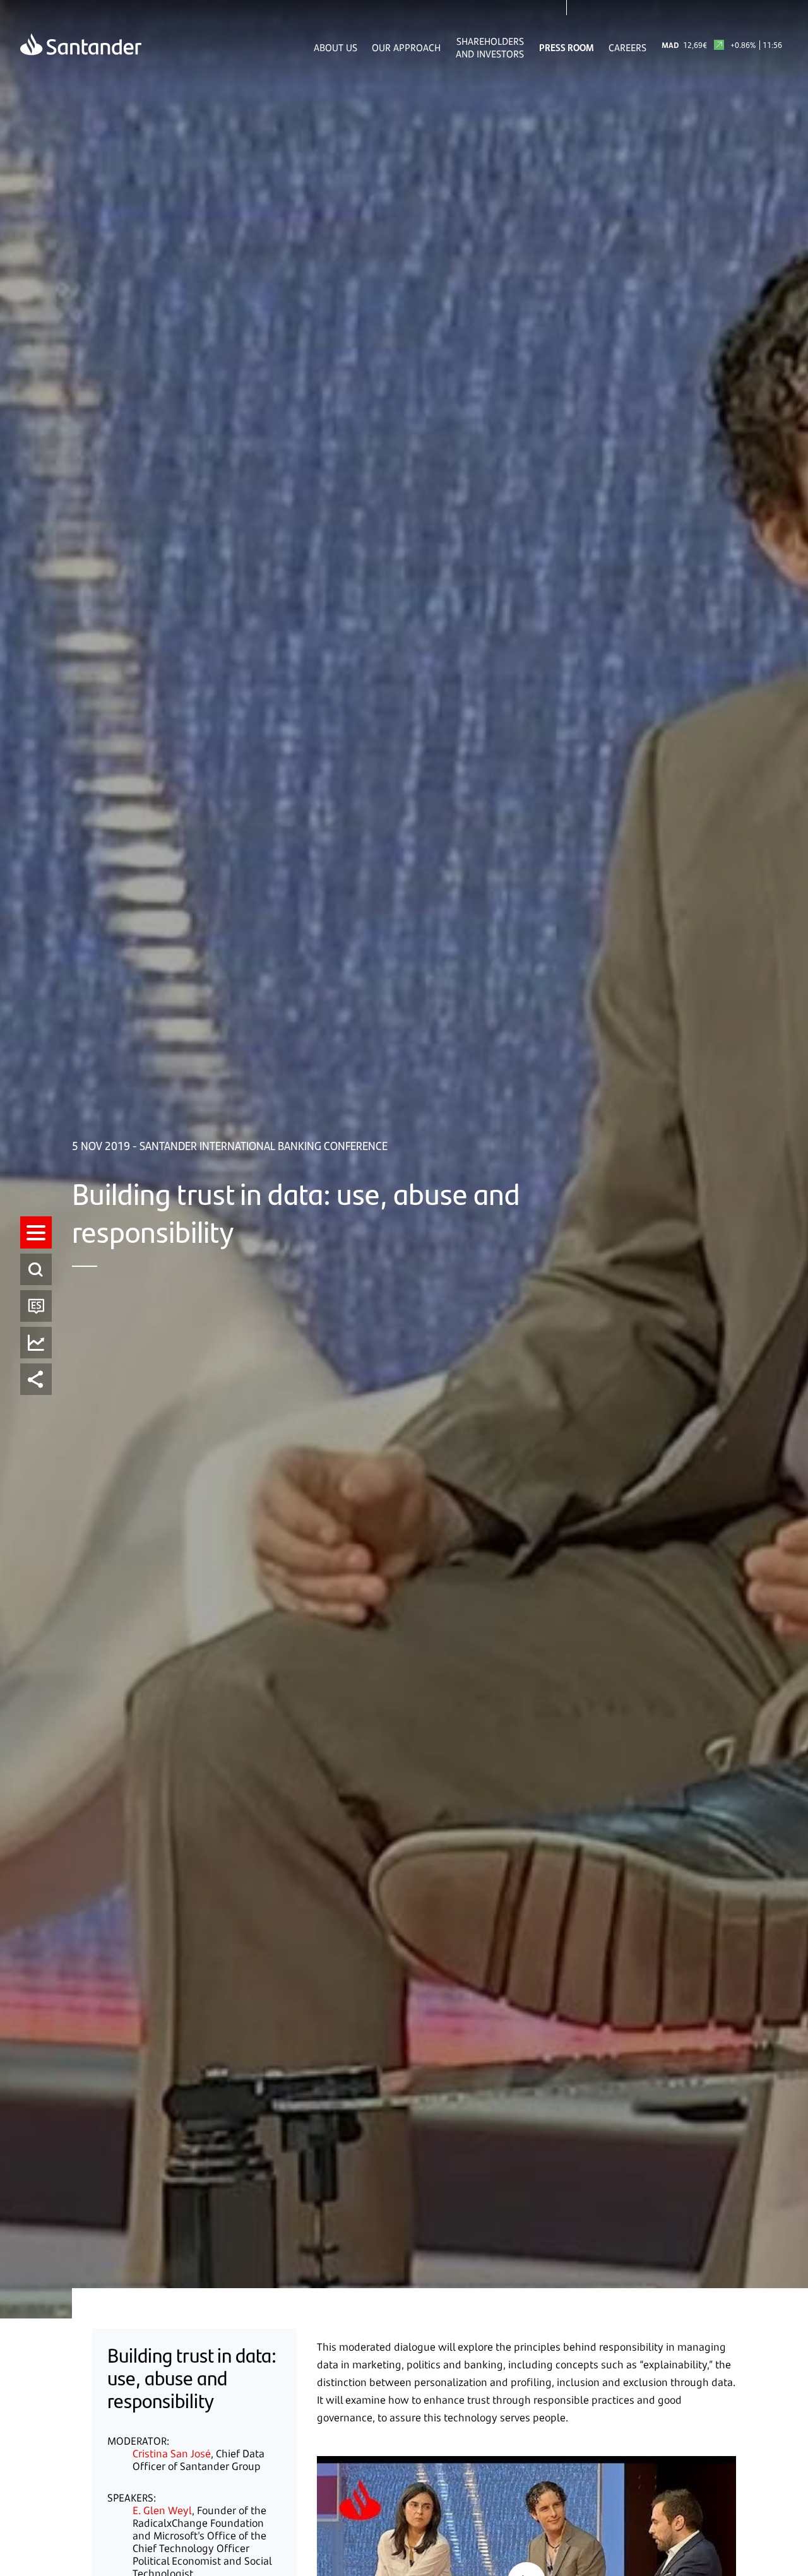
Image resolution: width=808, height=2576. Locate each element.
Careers (627, 47)
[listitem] (36, 1232)
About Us (336, 47)
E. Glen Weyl (162, 2510)
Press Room (567, 47)
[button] (36, 1232)
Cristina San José (172, 2454)
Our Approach (406, 47)
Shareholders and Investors (490, 47)
